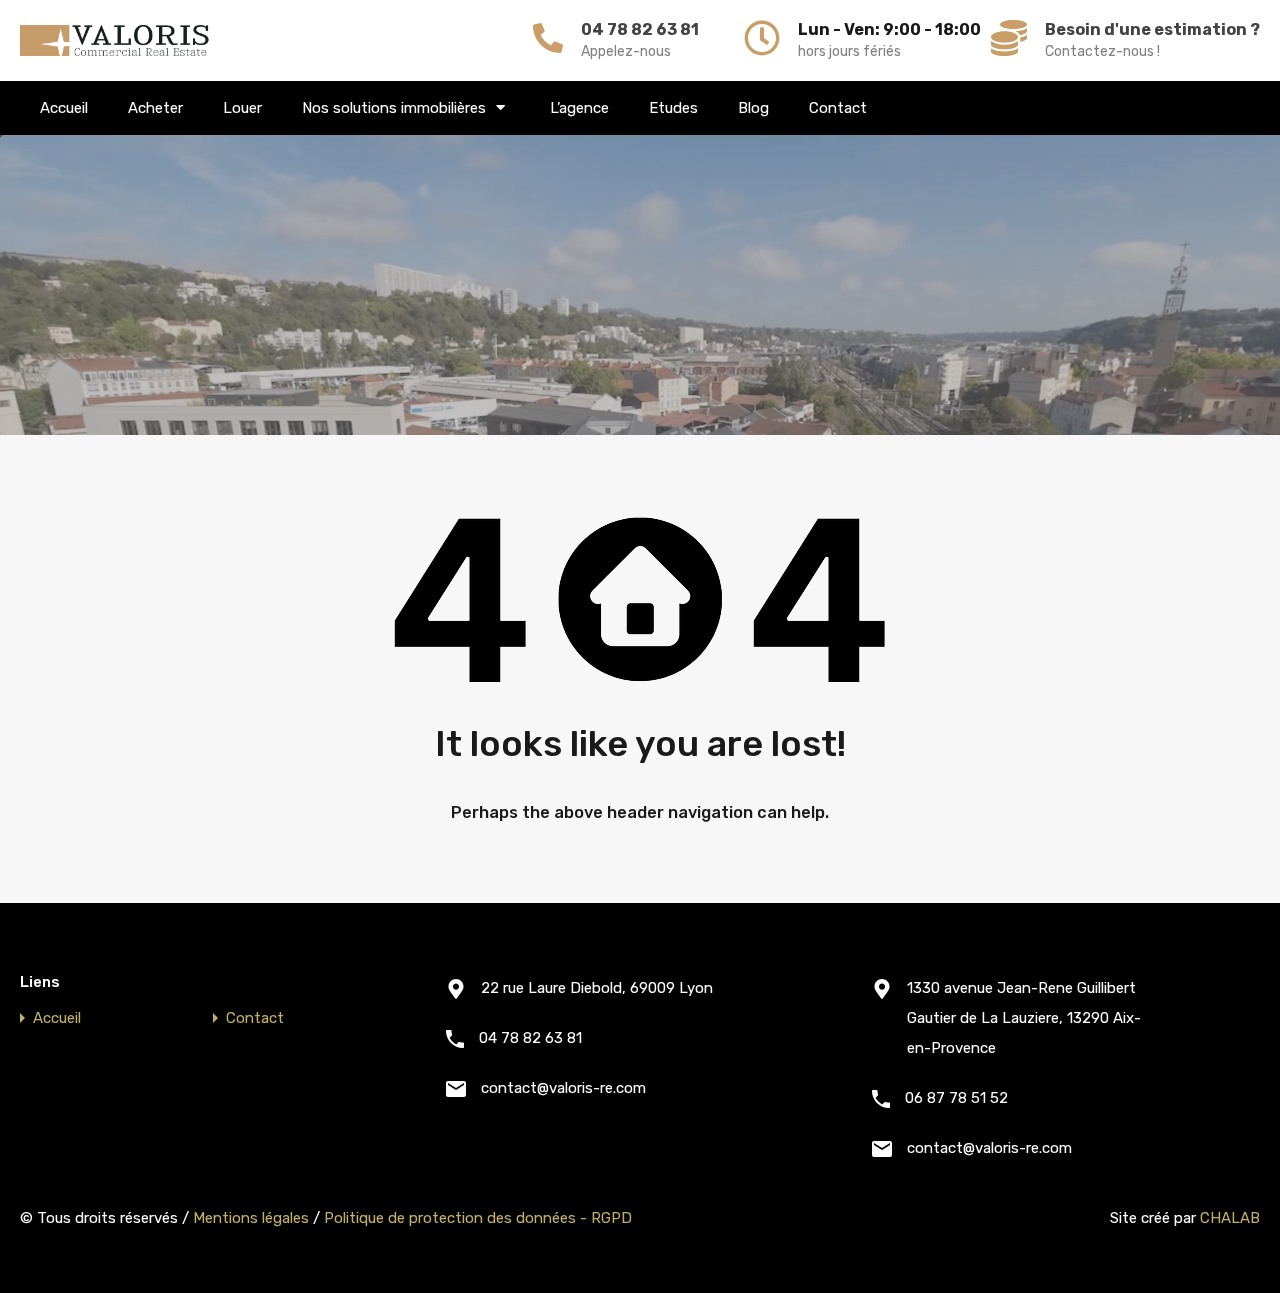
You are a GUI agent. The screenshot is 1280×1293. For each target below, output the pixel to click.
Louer (242, 108)
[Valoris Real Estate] (115, 40)
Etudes (673, 108)
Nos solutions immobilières (394, 108)
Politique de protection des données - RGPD (478, 1218)
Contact (838, 108)
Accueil (64, 108)
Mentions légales (251, 1218)
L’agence (579, 108)
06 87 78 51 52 (956, 1098)
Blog (753, 108)
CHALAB (1230, 1218)
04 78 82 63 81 (640, 29)
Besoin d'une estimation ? (1152, 29)
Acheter (155, 108)
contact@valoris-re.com (563, 1088)
